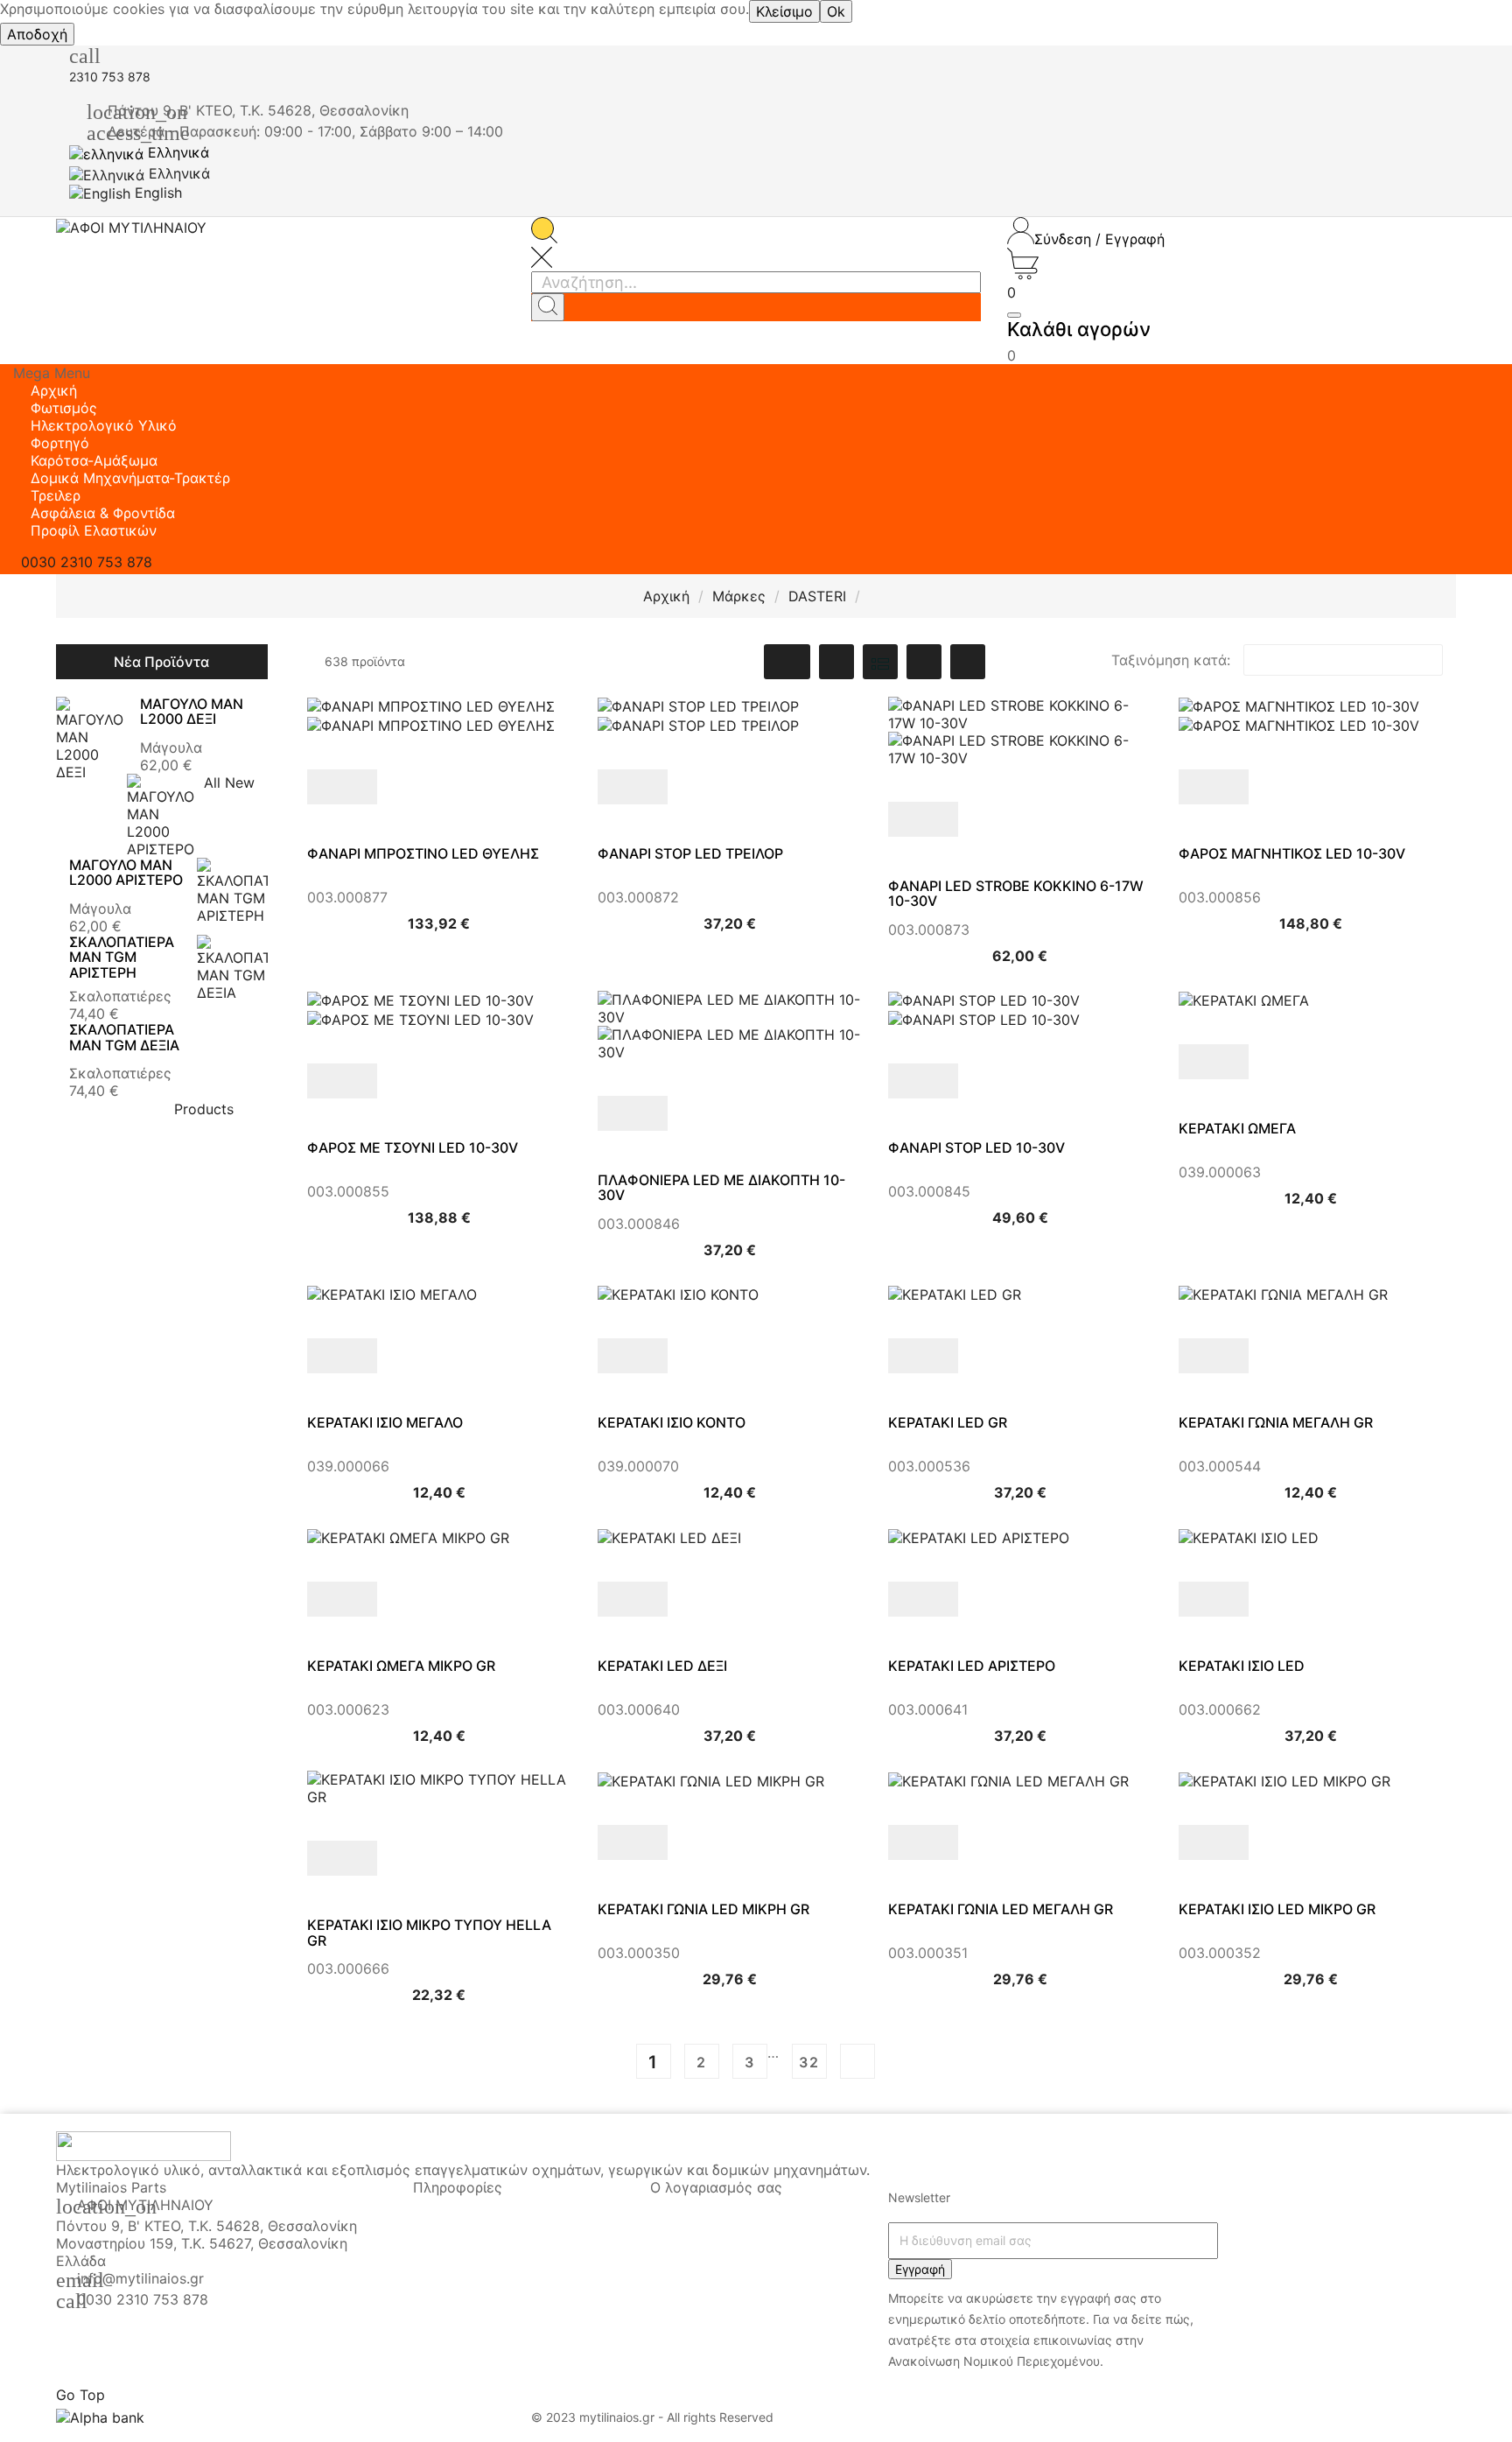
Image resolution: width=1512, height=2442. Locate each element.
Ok (836, 11)
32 (809, 2062)
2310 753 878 (110, 77)
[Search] (548, 307)
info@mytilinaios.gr (140, 2278)
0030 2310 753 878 (143, 2299)
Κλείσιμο (784, 11)
